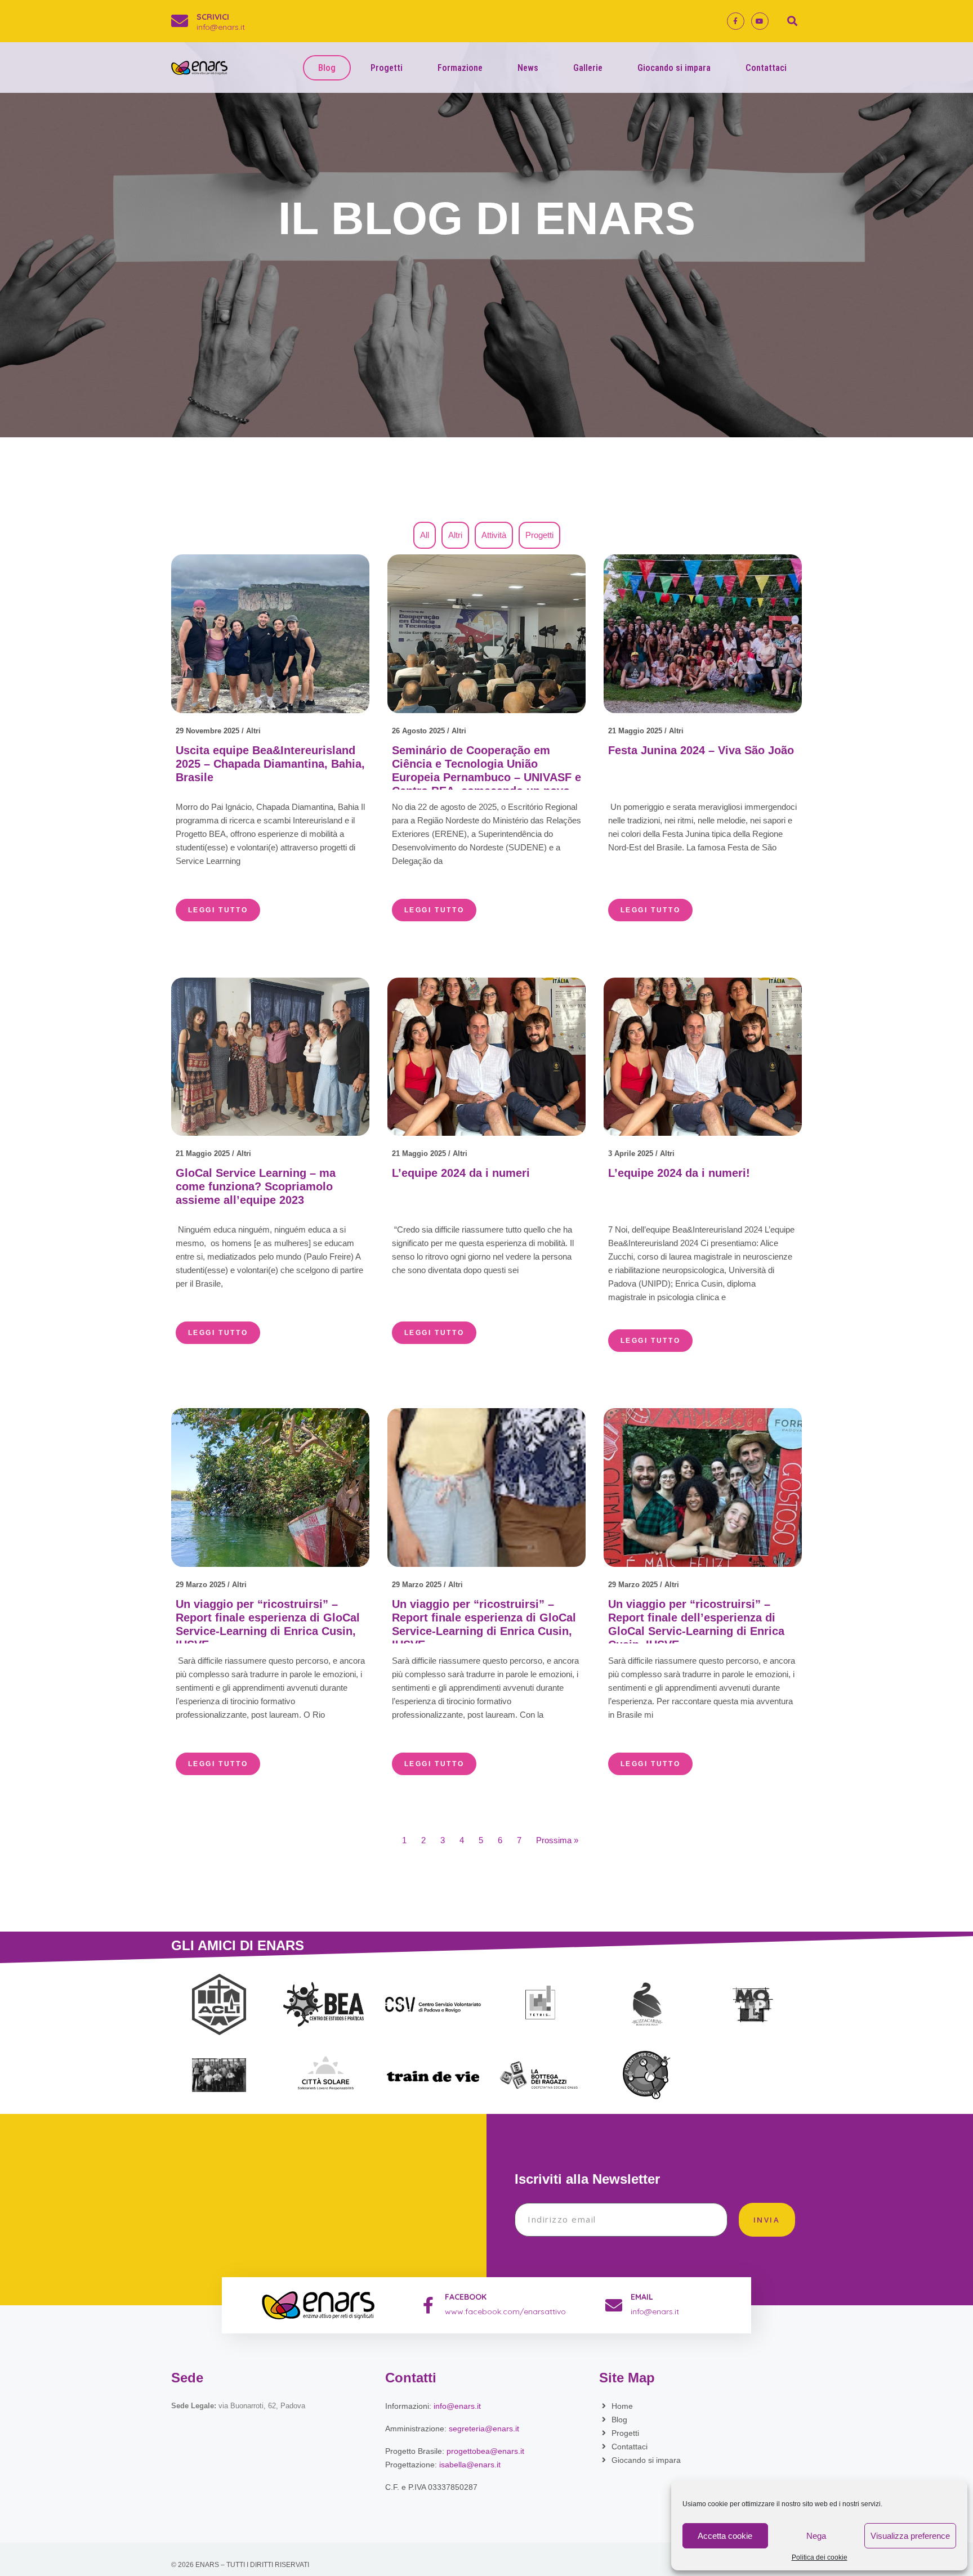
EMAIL (642, 2297)
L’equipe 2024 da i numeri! (679, 1173)
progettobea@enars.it (485, 2451)
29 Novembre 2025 (207, 731)
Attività (494, 535)
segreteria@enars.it (484, 2429)
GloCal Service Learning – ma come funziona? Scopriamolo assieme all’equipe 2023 (256, 1186)
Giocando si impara (674, 68)
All (425, 535)
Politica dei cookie (820, 2558)
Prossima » (557, 1840)
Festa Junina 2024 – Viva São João (701, 750)
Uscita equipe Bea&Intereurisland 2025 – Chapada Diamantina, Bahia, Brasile (270, 764)
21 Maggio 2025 (635, 731)
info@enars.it (221, 27)
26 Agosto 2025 (418, 731)
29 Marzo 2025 (200, 1585)
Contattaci (766, 68)
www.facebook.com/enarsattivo (505, 2311)
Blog (327, 68)
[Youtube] (760, 21)
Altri (455, 535)
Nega (816, 2536)
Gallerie (588, 68)
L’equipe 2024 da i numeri (461, 1173)
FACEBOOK (466, 2297)
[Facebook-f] (736, 21)
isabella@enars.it (470, 2465)
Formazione (460, 68)
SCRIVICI (213, 17)
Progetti (387, 68)
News (528, 68)
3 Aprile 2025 (631, 1153)
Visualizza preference (910, 2536)
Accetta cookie (725, 2536)
